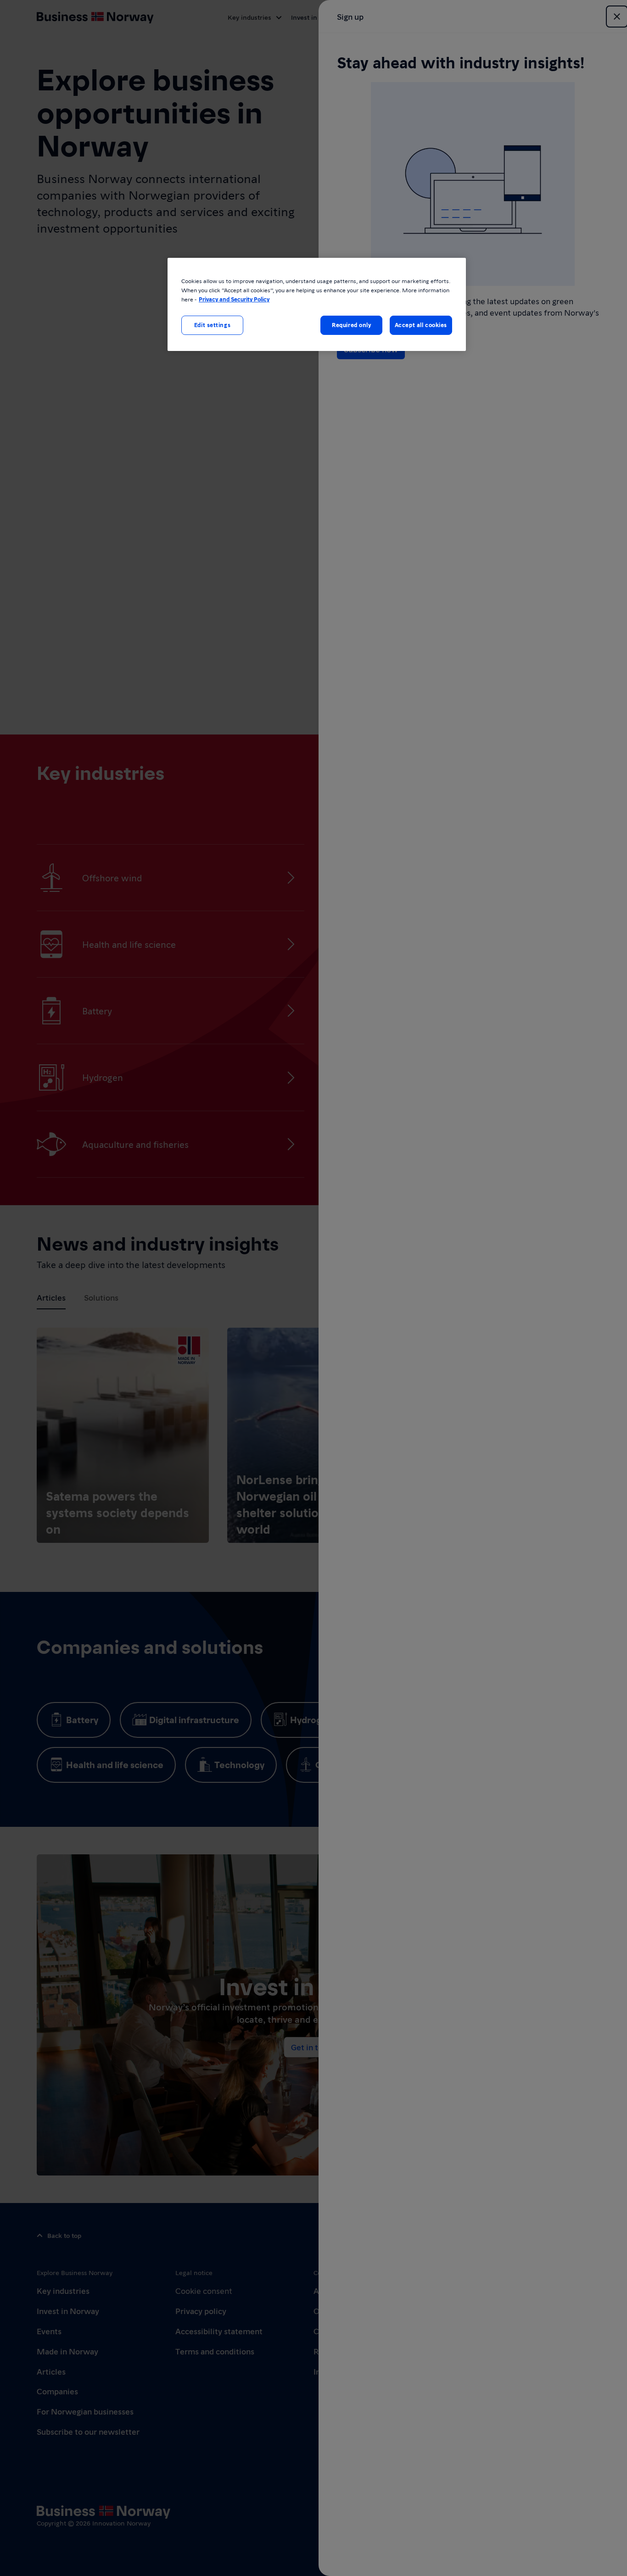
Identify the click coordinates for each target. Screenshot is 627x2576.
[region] (317, 304)
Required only (351, 325)
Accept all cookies (421, 325)
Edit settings (212, 325)
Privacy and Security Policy (234, 299)
